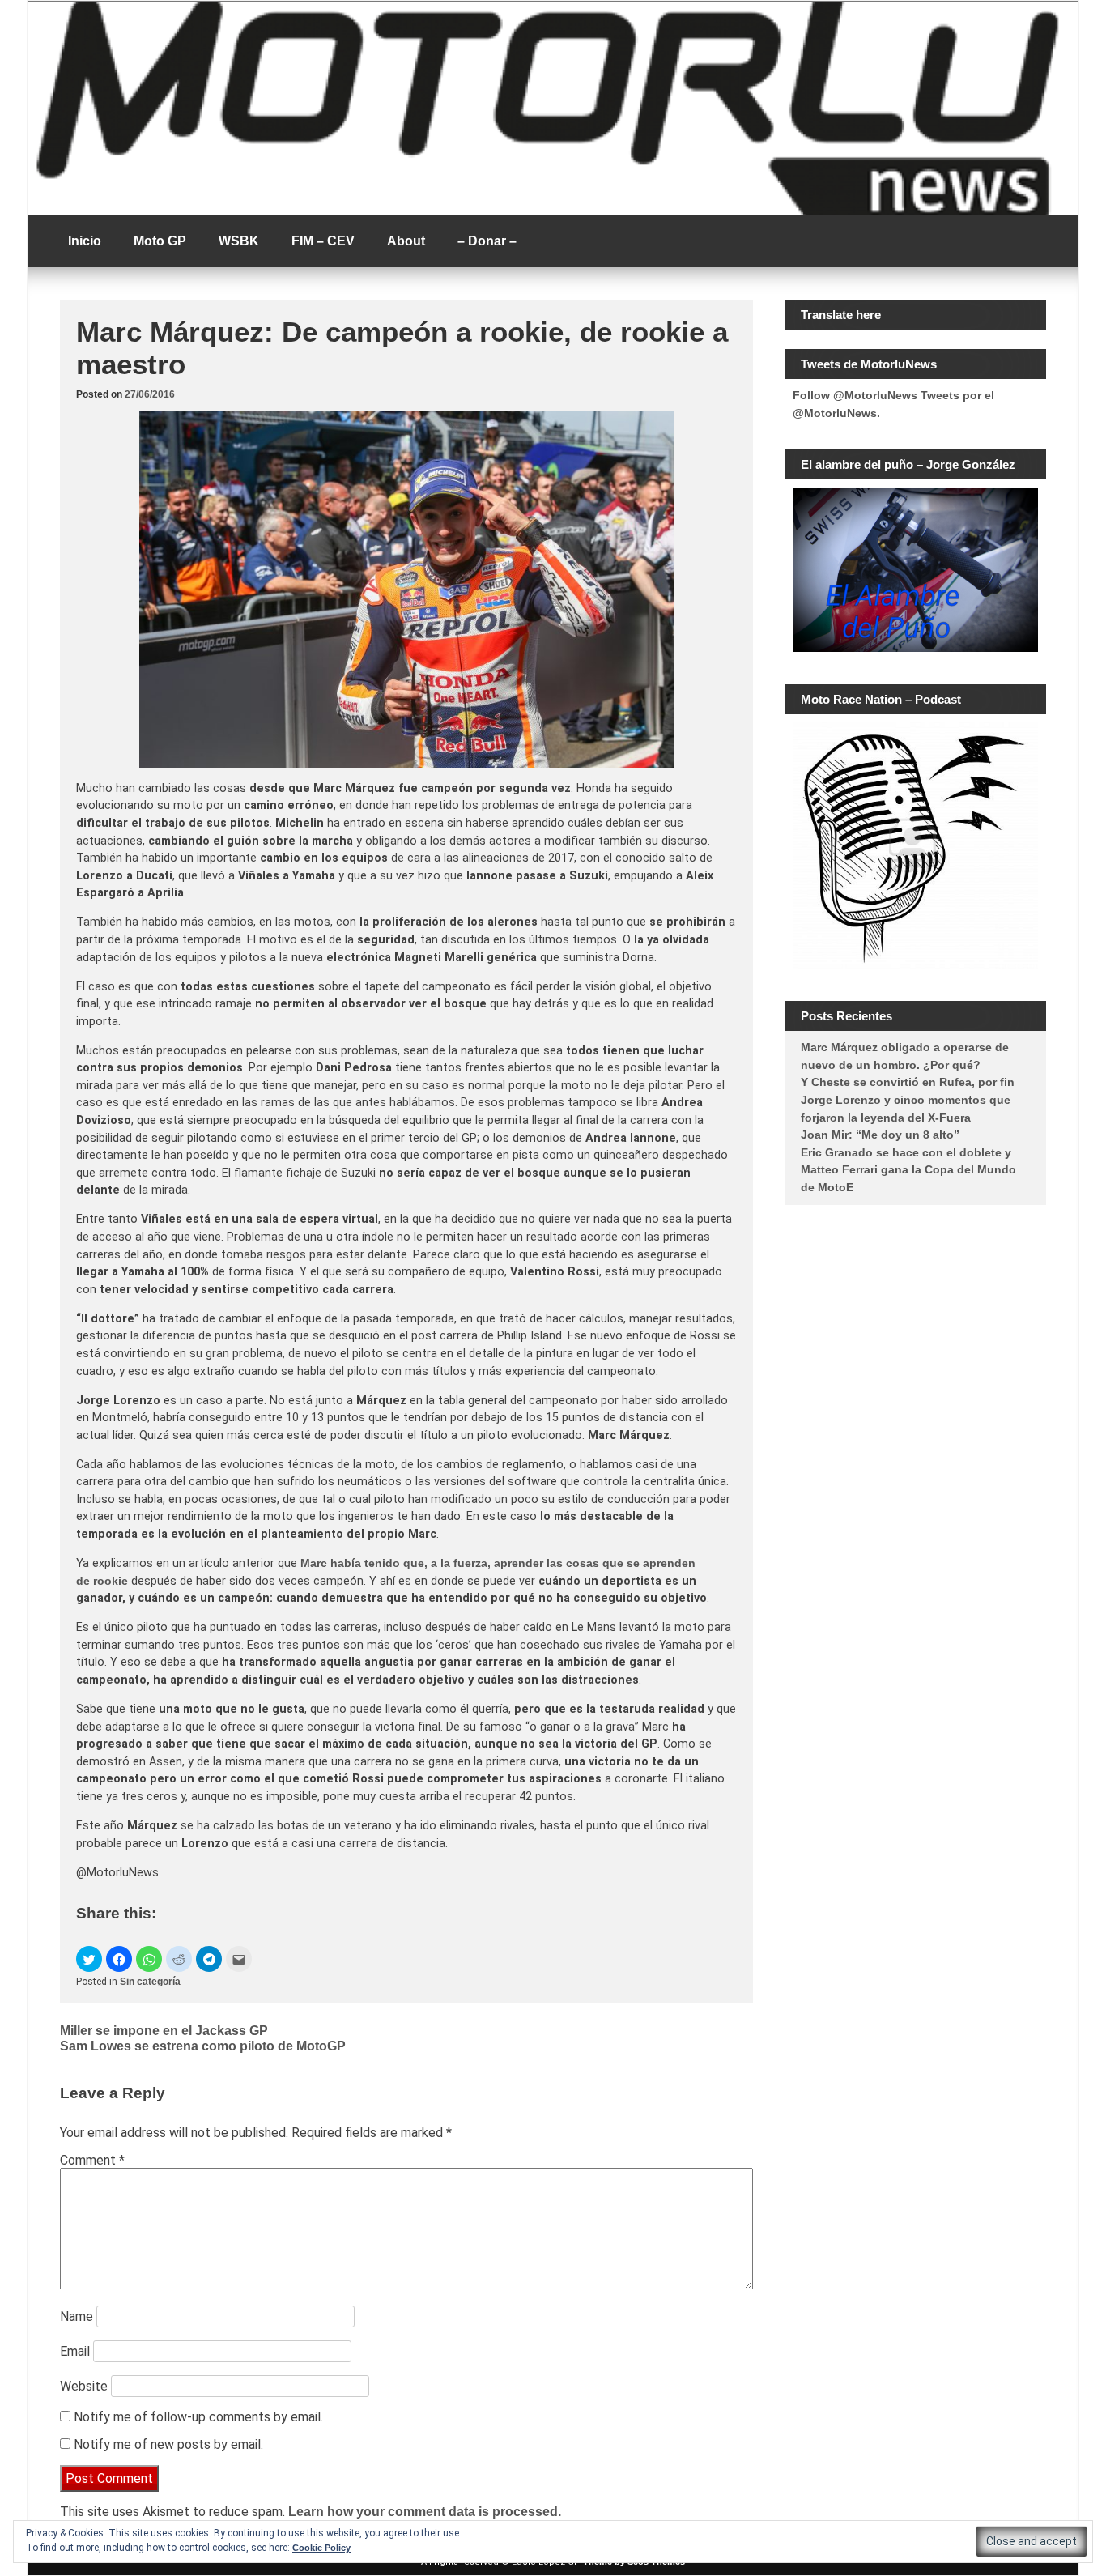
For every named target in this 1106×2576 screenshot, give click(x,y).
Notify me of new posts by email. (168, 2444)
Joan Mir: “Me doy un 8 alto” (880, 1135)
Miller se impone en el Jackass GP (164, 2031)
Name (77, 2316)
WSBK (239, 241)
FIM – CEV (323, 241)
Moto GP (160, 241)
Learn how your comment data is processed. (425, 2512)
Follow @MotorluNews (855, 395)
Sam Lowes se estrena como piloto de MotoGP (203, 2046)
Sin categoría (150, 1982)
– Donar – (487, 241)
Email (75, 2351)
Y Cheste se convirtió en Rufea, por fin (908, 1082)
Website (84, 2386)
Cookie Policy (321, 2548)
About (406, 241)
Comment (92, 2160)
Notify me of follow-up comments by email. (198, 2417)
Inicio (85, 241)
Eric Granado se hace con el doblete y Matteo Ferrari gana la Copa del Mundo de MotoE (908, 1170)
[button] (89, 1959)
